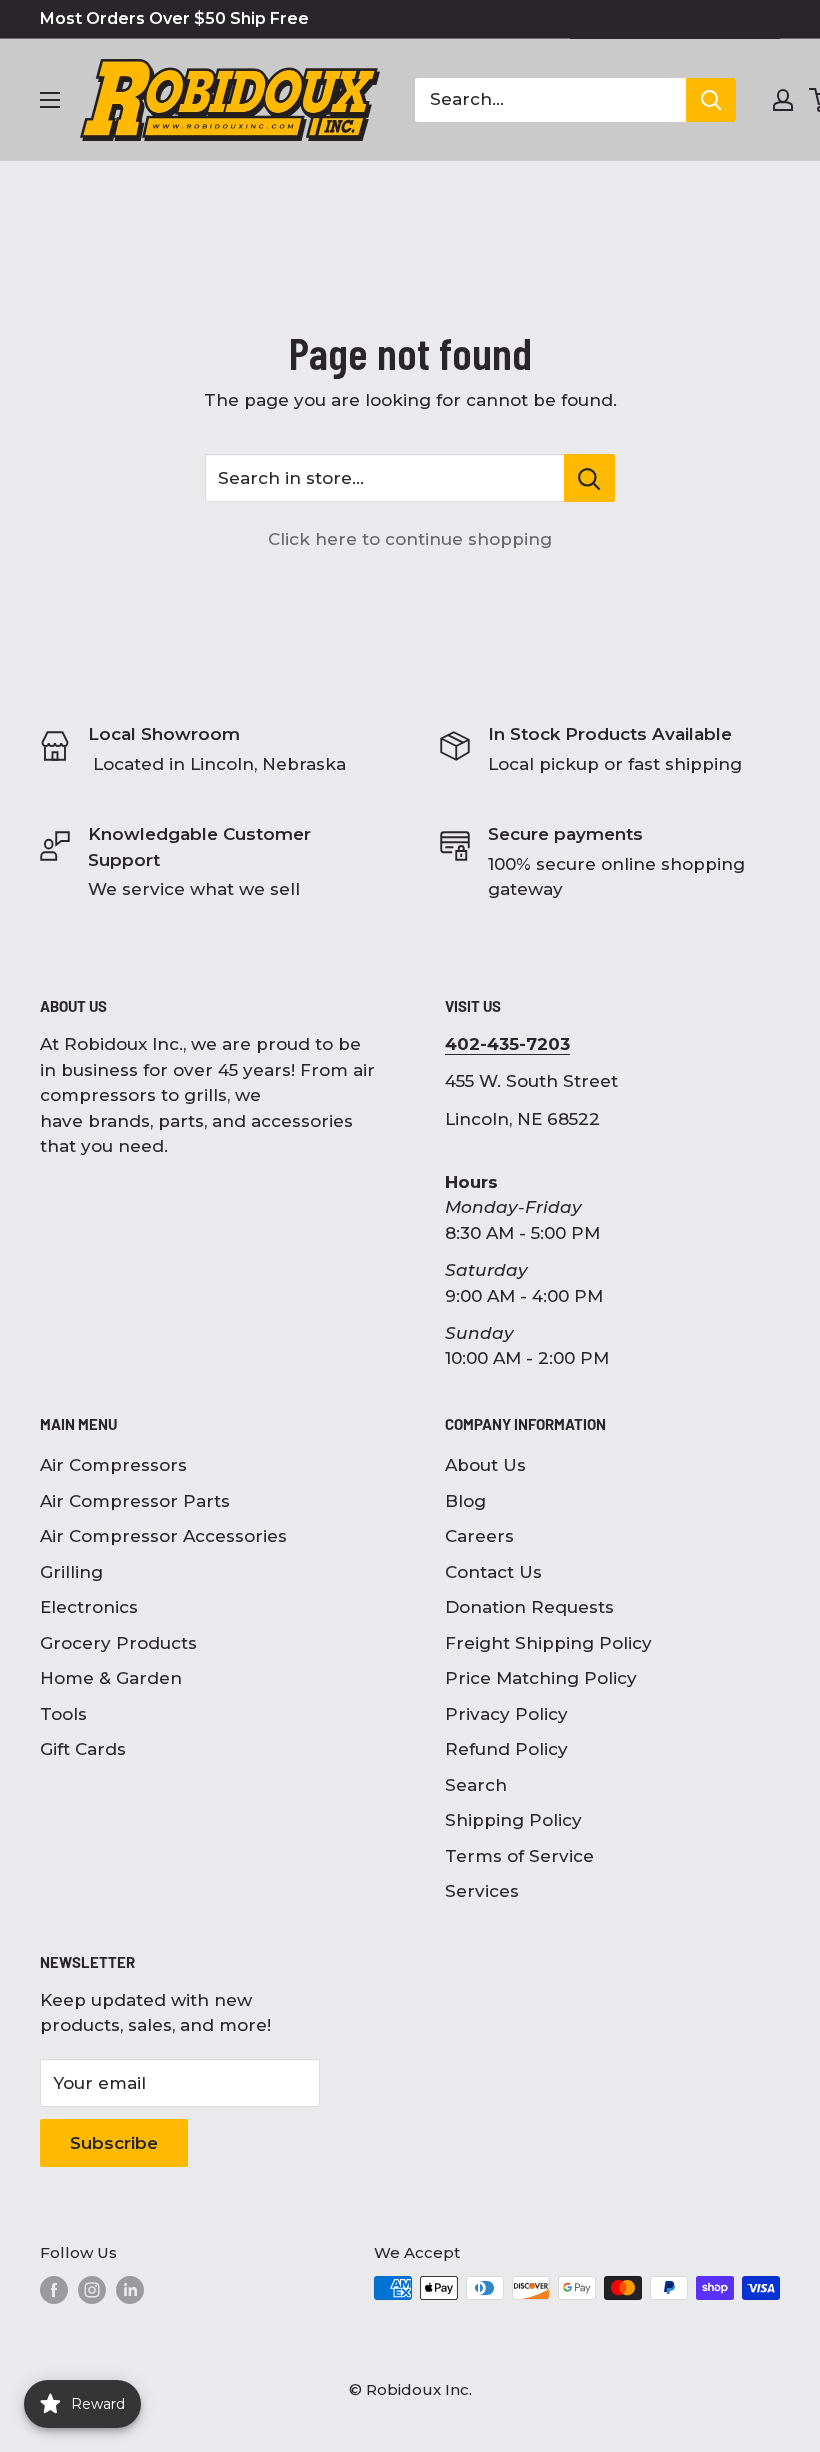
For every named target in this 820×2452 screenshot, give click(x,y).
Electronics (89, 1607)
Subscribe (114, 2143)
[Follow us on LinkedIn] (130, 2290)
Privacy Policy (506, 1714)
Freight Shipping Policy (548, 1643)
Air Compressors (113, 1465)
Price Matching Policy (541, 1678)
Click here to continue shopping (410, 539)
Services (482, 1891)
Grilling (71, 1572)
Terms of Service (519, 1856)
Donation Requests (529, 1607)
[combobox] (550, 100)
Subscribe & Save (689, 18)
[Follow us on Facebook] (54, 2290)
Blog (465, 1501)
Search (476, 1785)
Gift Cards (83, 1749)
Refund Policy (506, 1749)
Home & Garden (111, 1678)
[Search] (711, 100)
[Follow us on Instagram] (92, 2290)
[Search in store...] (589, 478)
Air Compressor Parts (135, 1501)
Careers (479, 1536)
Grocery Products (118, 1643)
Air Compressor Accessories (163, 1536)
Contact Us (493, 1572)
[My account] (783, 100)
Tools (63, 1714)
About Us (485, 1465)
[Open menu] (50, 100)
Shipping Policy (513, 1820)
